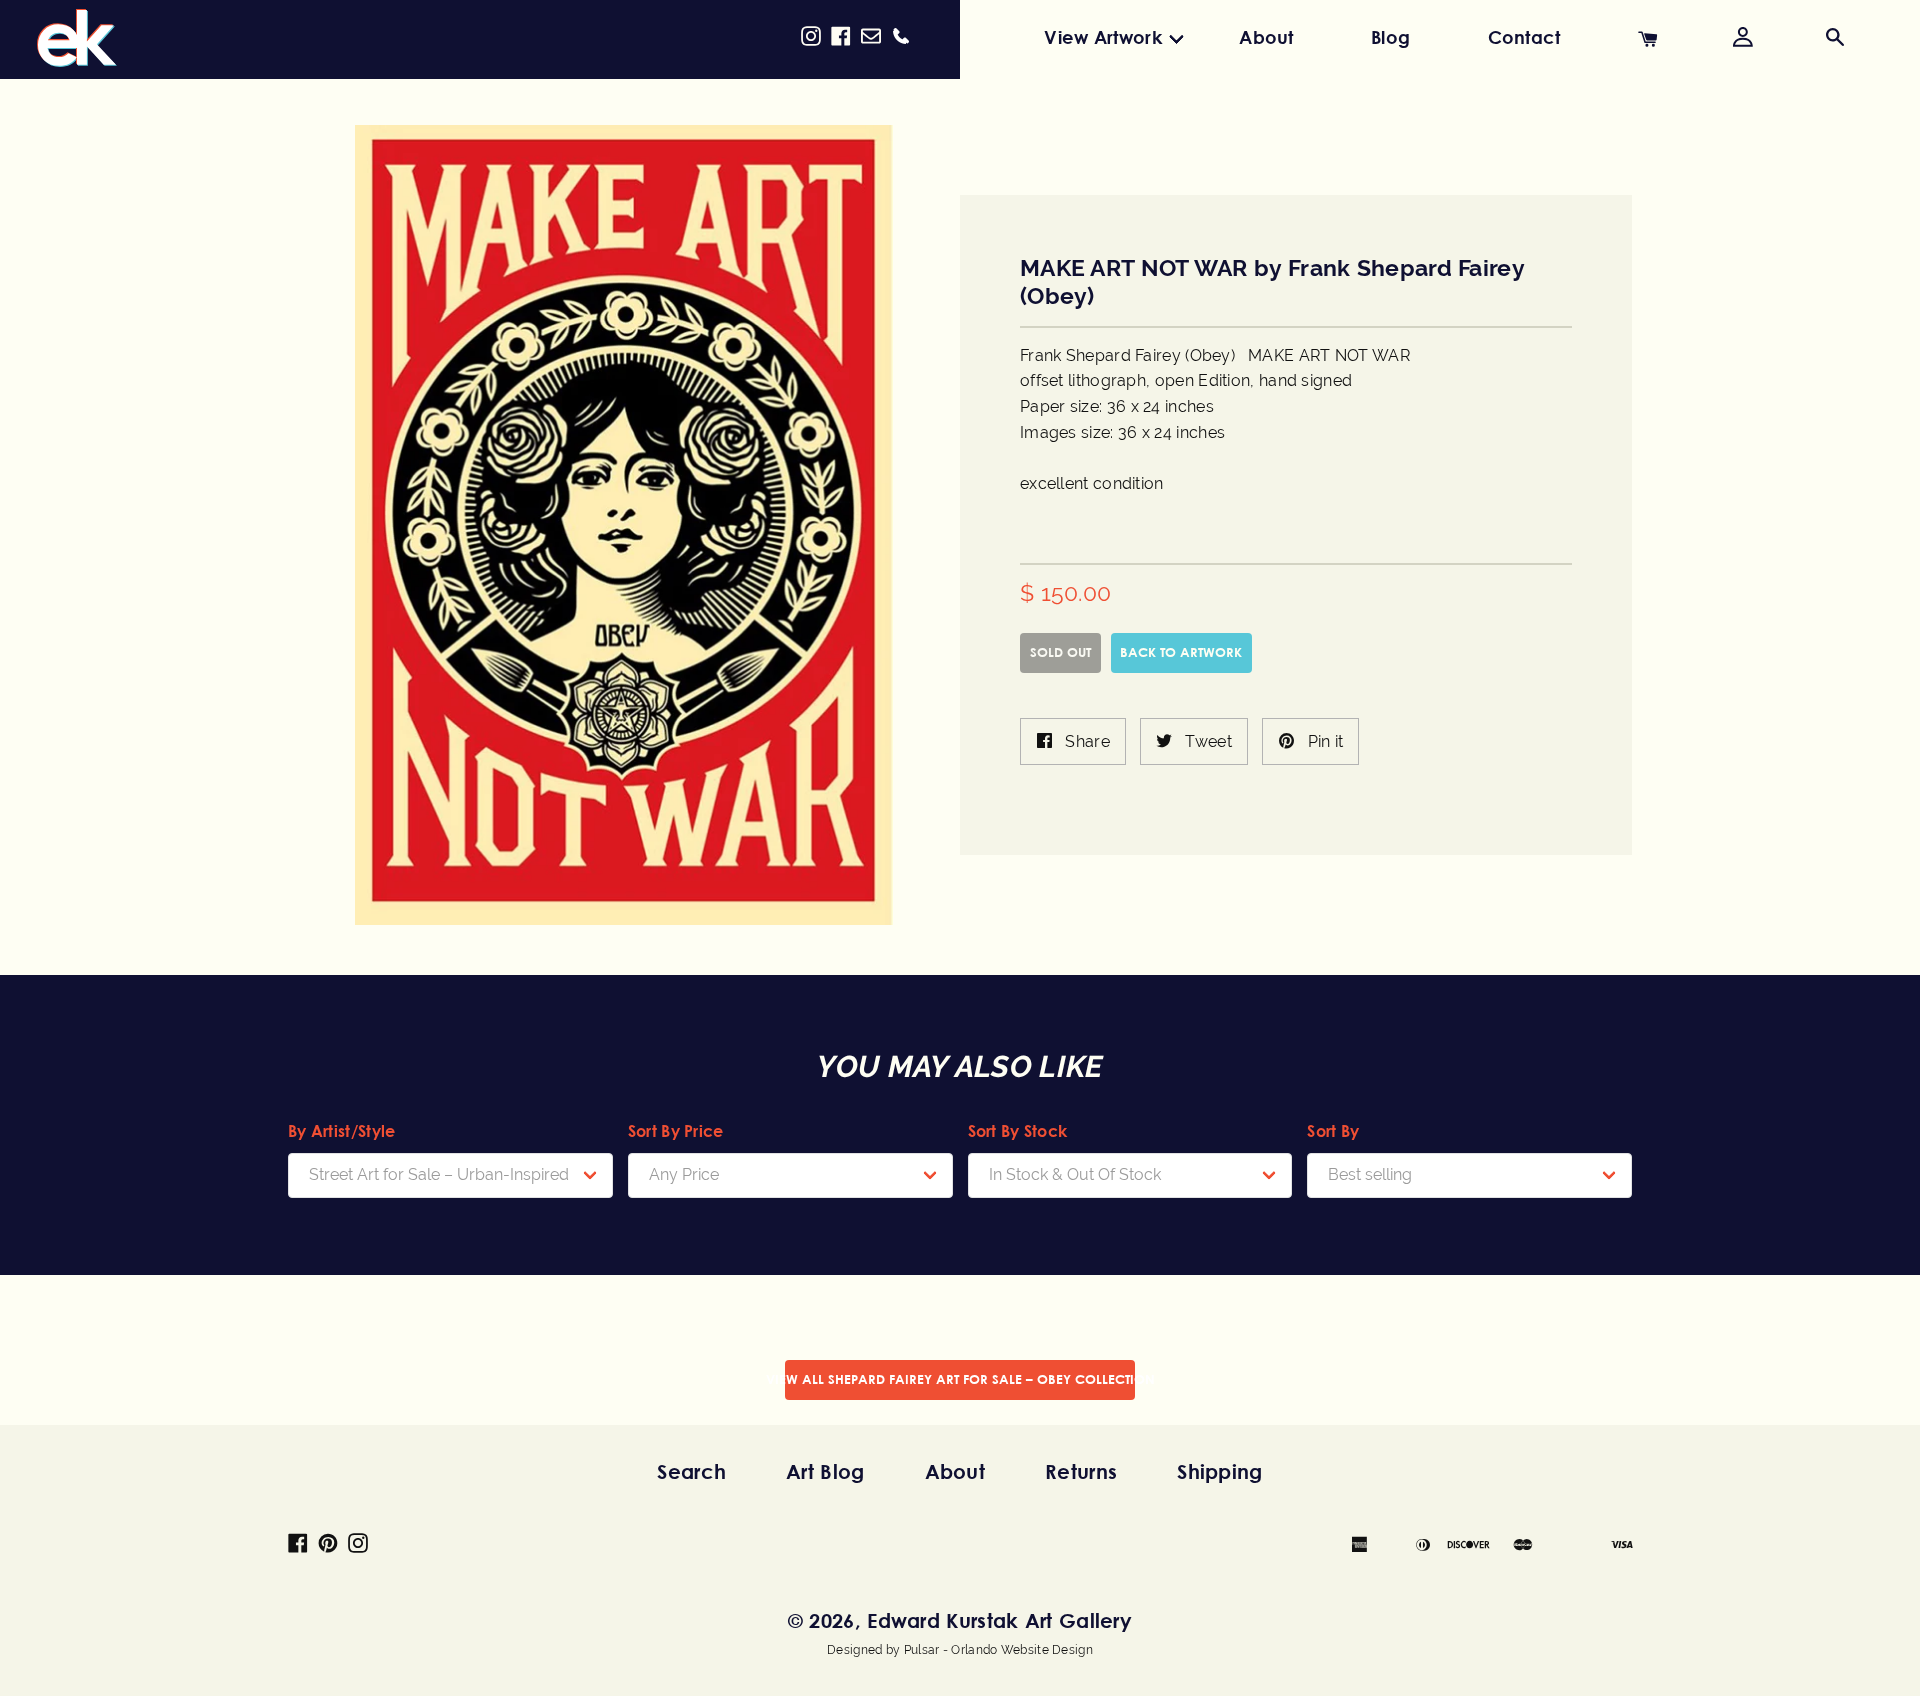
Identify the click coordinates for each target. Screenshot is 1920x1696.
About (1266, 37)
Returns (1081, 1471)
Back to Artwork (1181, 652)
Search (691, 1471)
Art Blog (825, 1471)
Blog (1390, 37)
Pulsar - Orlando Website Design (998, 1650)
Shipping (1219, 1471)
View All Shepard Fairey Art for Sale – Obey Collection (960, 1379)
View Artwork (1103, 37)
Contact (1524, 37)
